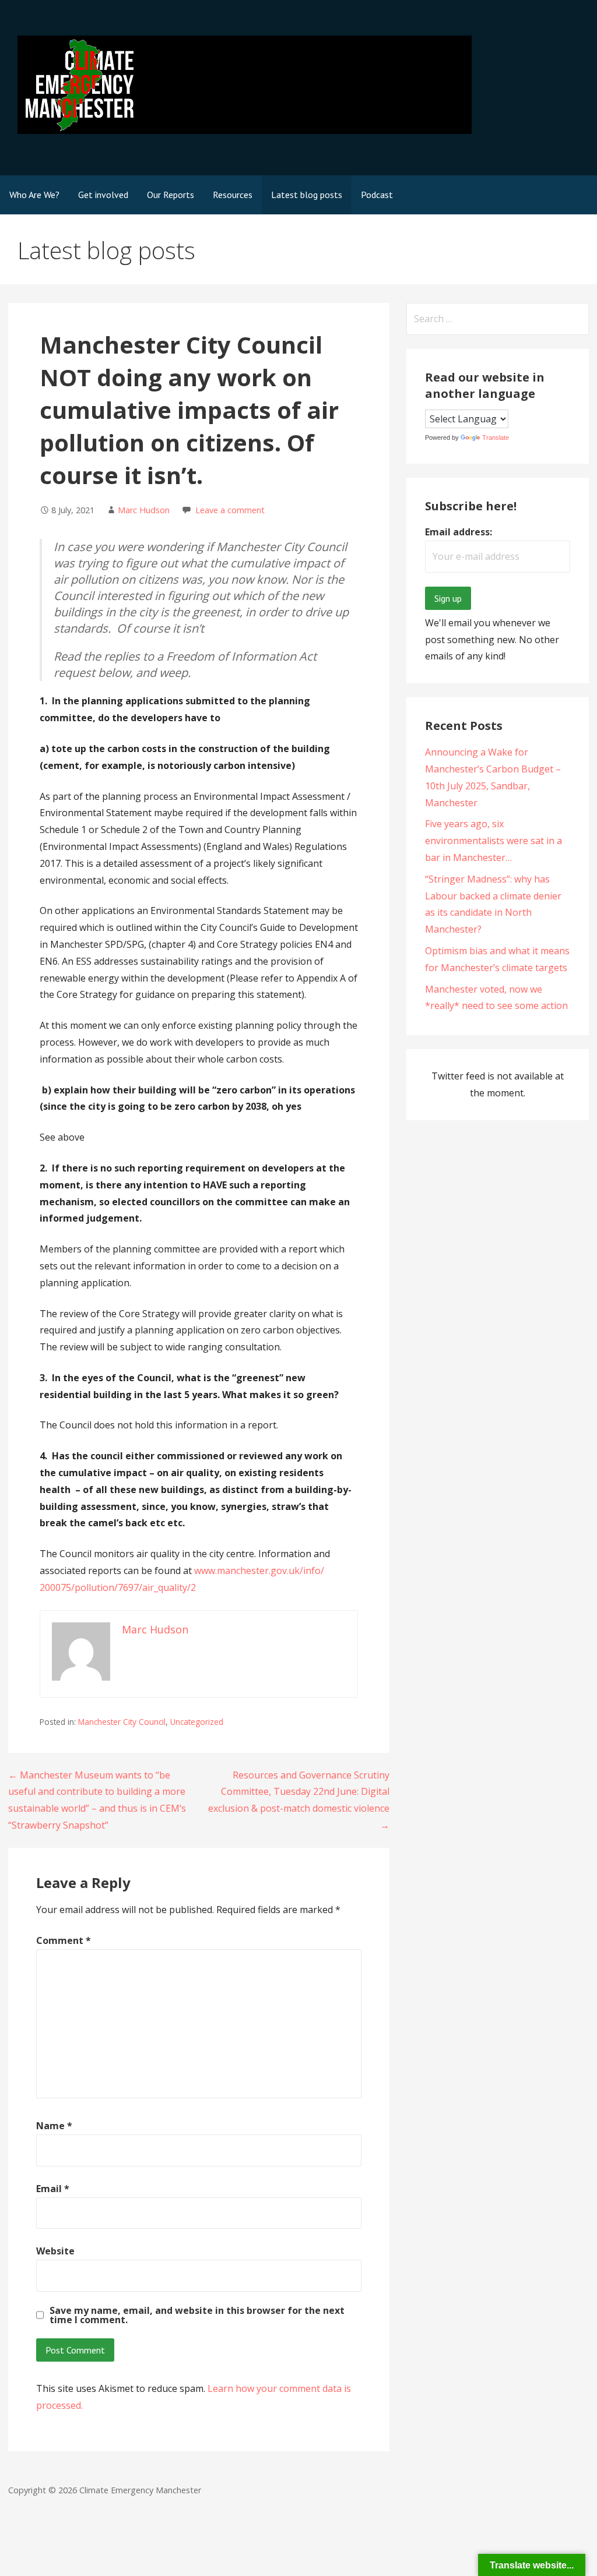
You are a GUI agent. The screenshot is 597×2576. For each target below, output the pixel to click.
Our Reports (171, 195)
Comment (64, 1940)
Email (53, 2189)
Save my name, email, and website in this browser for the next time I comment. (197, 2315)
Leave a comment (230, 510)
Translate (496, 437)
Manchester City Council (122, 1722)
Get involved (103, 195)
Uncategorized (197, 1722)
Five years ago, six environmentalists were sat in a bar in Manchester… (494, 841)
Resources (233, 195)
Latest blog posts (307, 195)
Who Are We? (34, 195)
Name (54, 2126)
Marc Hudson (144, 510)
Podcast (377, 195)
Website (55, 2251)
